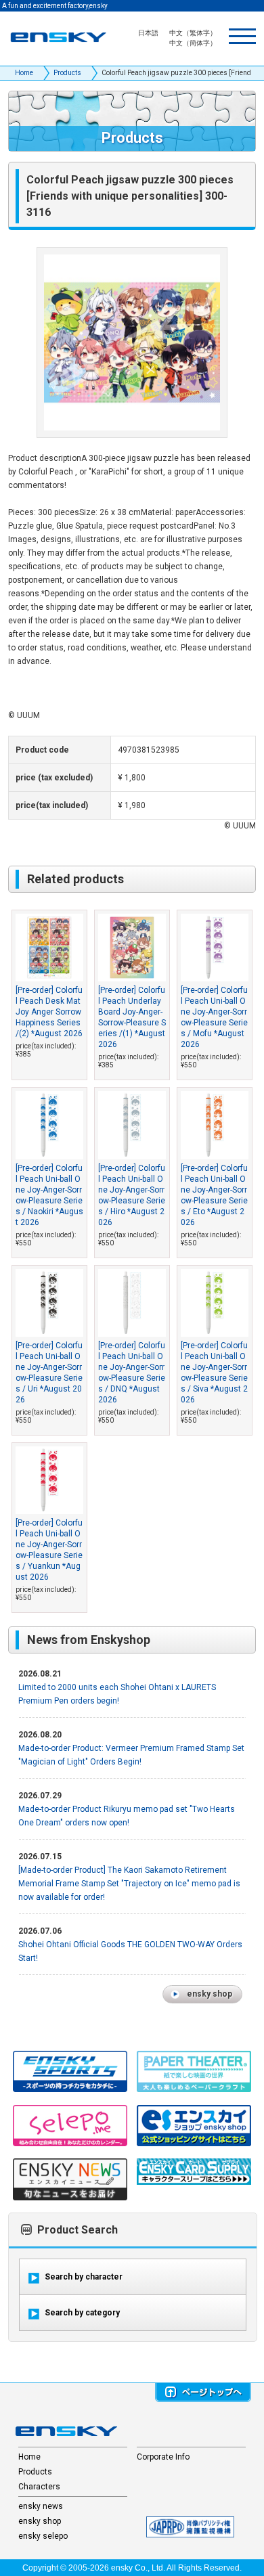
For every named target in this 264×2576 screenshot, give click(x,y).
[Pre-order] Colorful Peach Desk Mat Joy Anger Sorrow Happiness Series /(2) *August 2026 (49, 1012)
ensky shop (40, 2521)
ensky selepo (43, 2536)
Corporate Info (163, 2457)
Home (24, 73)
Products (67, 73)
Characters (39, 2487)
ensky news (41, 2506)
